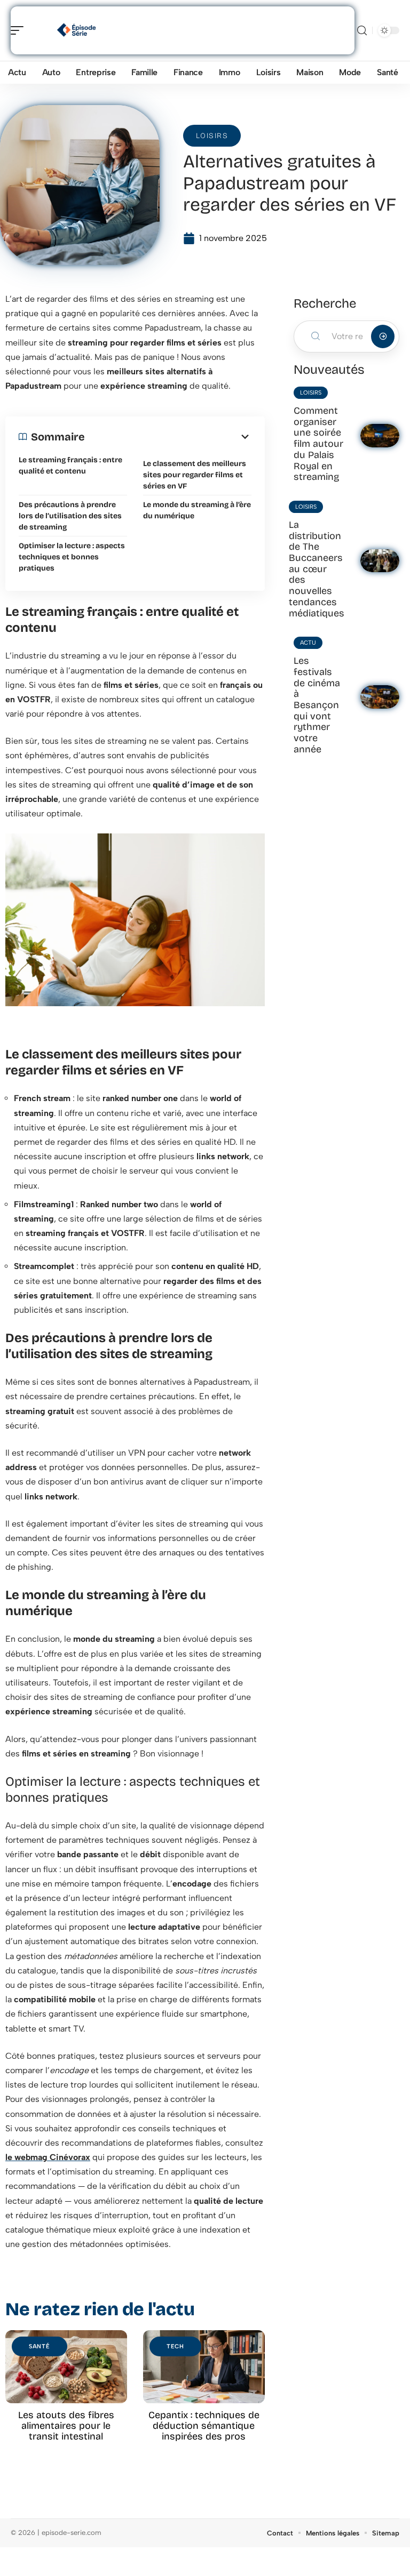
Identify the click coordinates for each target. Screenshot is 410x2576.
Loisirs (212, 136)
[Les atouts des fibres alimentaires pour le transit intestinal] (66, 2367)
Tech (175, 2346)
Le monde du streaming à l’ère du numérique (197, 510)
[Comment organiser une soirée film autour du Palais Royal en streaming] (380, 436)
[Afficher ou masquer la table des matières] (168, 437)
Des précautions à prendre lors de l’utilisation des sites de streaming (70, 516)
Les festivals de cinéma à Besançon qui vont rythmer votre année (317, 705)
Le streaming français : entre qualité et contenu (70, 466)
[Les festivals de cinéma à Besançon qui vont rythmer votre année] (380, 697)
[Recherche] (362, 31)
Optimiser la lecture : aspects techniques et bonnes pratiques (72, 557)
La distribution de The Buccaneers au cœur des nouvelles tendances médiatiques (317, 569)
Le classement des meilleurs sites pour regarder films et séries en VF (195, 475)
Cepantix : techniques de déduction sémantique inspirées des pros (204, 2426)
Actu (308, 643)
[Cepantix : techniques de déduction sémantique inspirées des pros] (204, 2367)
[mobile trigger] (20, 30)
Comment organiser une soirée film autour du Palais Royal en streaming (318, 444)
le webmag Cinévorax (48, 2157)
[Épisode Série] (77, 30)
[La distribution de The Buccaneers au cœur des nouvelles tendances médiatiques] (380, 561)
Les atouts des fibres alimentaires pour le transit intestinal (66, 2426)
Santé (40, 2346)
